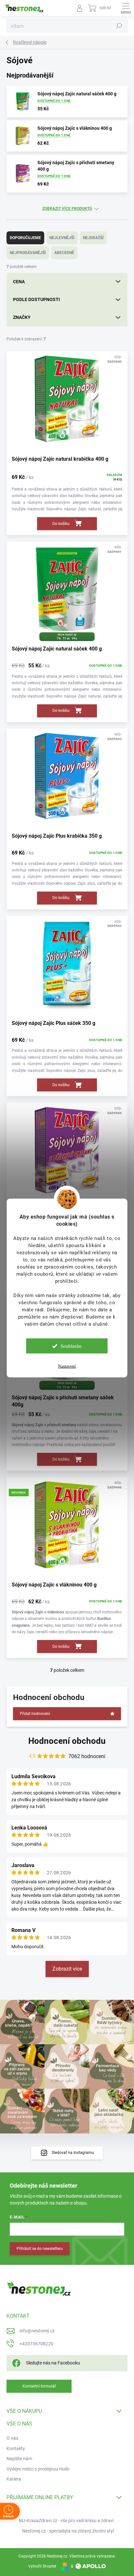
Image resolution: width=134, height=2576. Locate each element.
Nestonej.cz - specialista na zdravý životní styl (68, 2531)
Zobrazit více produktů (67, 209)
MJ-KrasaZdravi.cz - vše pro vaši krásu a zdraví (66, 2521)
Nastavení (67, 1366)
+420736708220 (36, 2344)
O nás (12, 2438)
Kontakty (16, 2448)
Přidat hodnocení (35, 1714)
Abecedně (64, 253)
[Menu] (126, 8)
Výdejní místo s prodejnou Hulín (38, 2469)
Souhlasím (71, 1346)
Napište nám (19, 2459)
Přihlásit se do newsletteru (40, 2249)
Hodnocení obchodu (67, 1741)
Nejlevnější (62, 238)
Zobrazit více (67, 1969)
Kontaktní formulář (39, 2386)
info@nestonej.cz (37, 2331)
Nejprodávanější (28, 253)
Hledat (119, 26)
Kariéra (14, 2479)
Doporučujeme (25, 238)
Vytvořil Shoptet (42, 2566)
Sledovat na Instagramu (73, 2153)
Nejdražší (93, 238)
